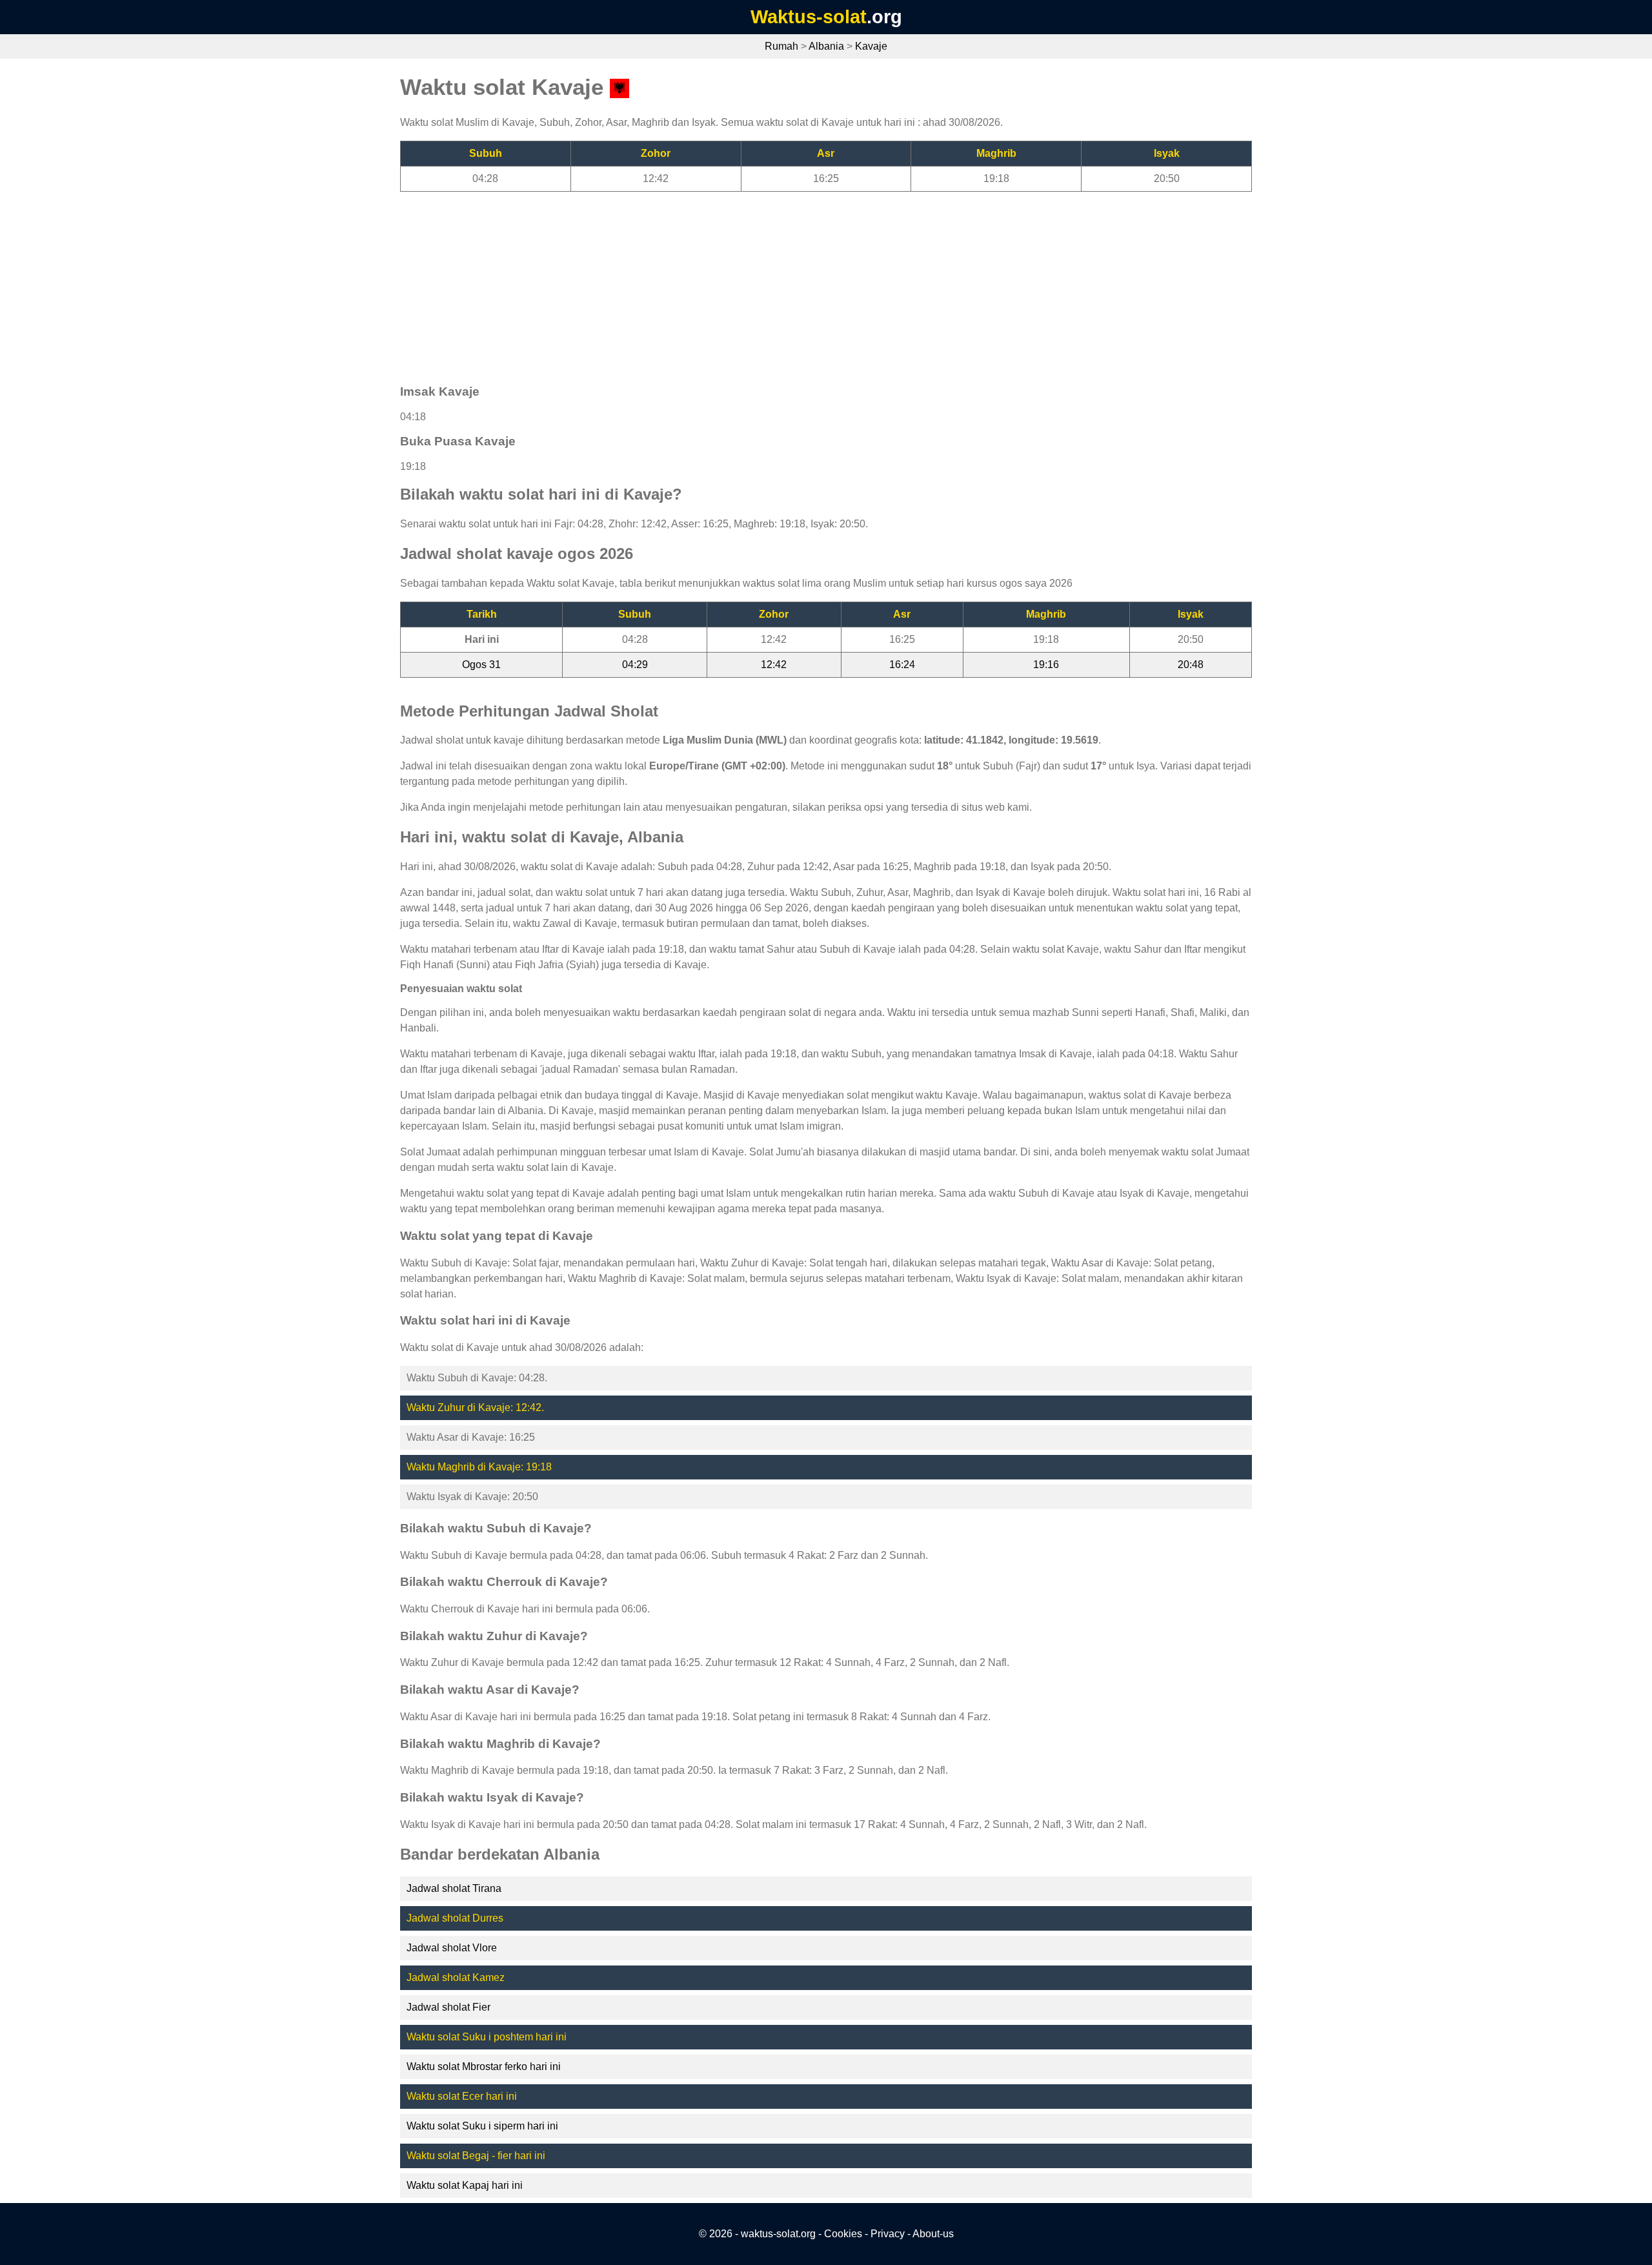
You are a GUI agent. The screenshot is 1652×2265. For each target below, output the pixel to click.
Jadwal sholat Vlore (452, 1948)
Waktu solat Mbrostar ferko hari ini (484, 2067)
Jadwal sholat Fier (448, 2007)
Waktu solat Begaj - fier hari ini (476, 2156)
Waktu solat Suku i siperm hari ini (482, 2126)
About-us (933, 2234)
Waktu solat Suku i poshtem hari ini (487, 2037)
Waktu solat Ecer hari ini (462, 2096)
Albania (826, 46)
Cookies (843, 2234)
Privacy (888, 2234)
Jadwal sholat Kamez (456, 1977)
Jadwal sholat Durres (455, 1918)
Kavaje (871, 46)
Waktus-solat (809, 17)
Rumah (781, 46)
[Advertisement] (787, 282)
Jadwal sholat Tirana (454, 1888)
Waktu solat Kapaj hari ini (465, 2185)
